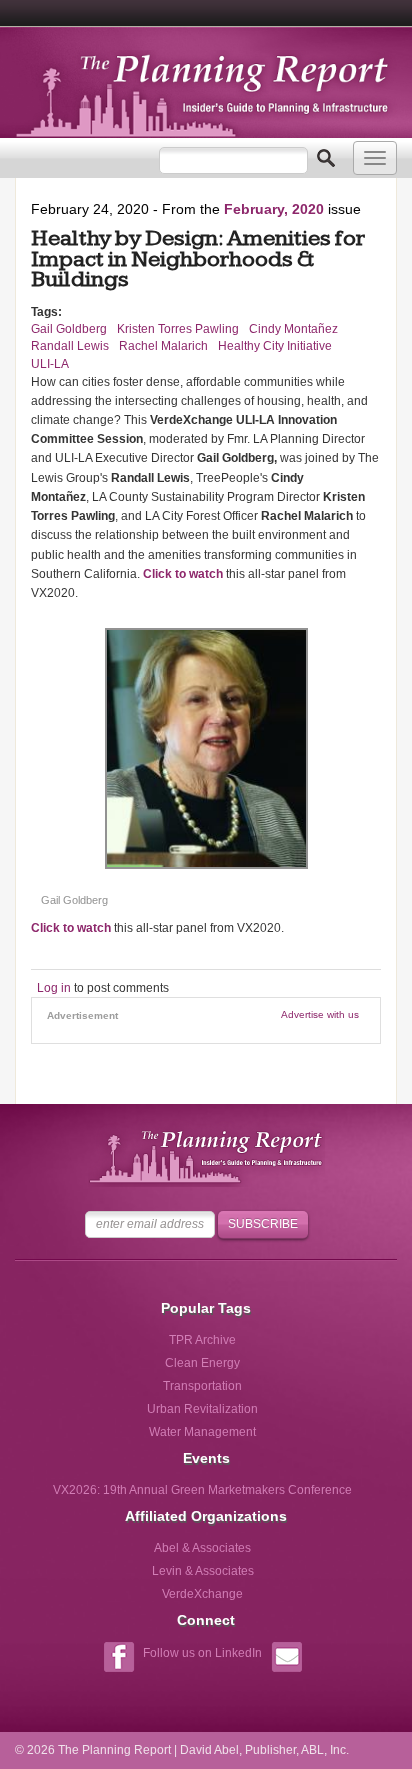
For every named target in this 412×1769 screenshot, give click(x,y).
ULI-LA (50, 364)
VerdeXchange (202, 1594)
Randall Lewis (70, 346)
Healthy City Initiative (275, 346)
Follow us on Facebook (118, 1659)
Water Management (202, 1432)
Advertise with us (320, 1014)
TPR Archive (202, 1340)
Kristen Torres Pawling (178, 329)
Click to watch (183, 574)
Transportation (202, 1386)
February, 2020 (274, 209)
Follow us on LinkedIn (202, 1653)
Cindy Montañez (293, 329)
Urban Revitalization (202, 1409)
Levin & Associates (203, 1571)
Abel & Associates (202, 1548)
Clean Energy (202, 1363)
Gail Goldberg (69, 329)
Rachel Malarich (163, 346)
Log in (54, 988)
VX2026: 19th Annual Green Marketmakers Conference (202, 1490)
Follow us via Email (286, 1659)
